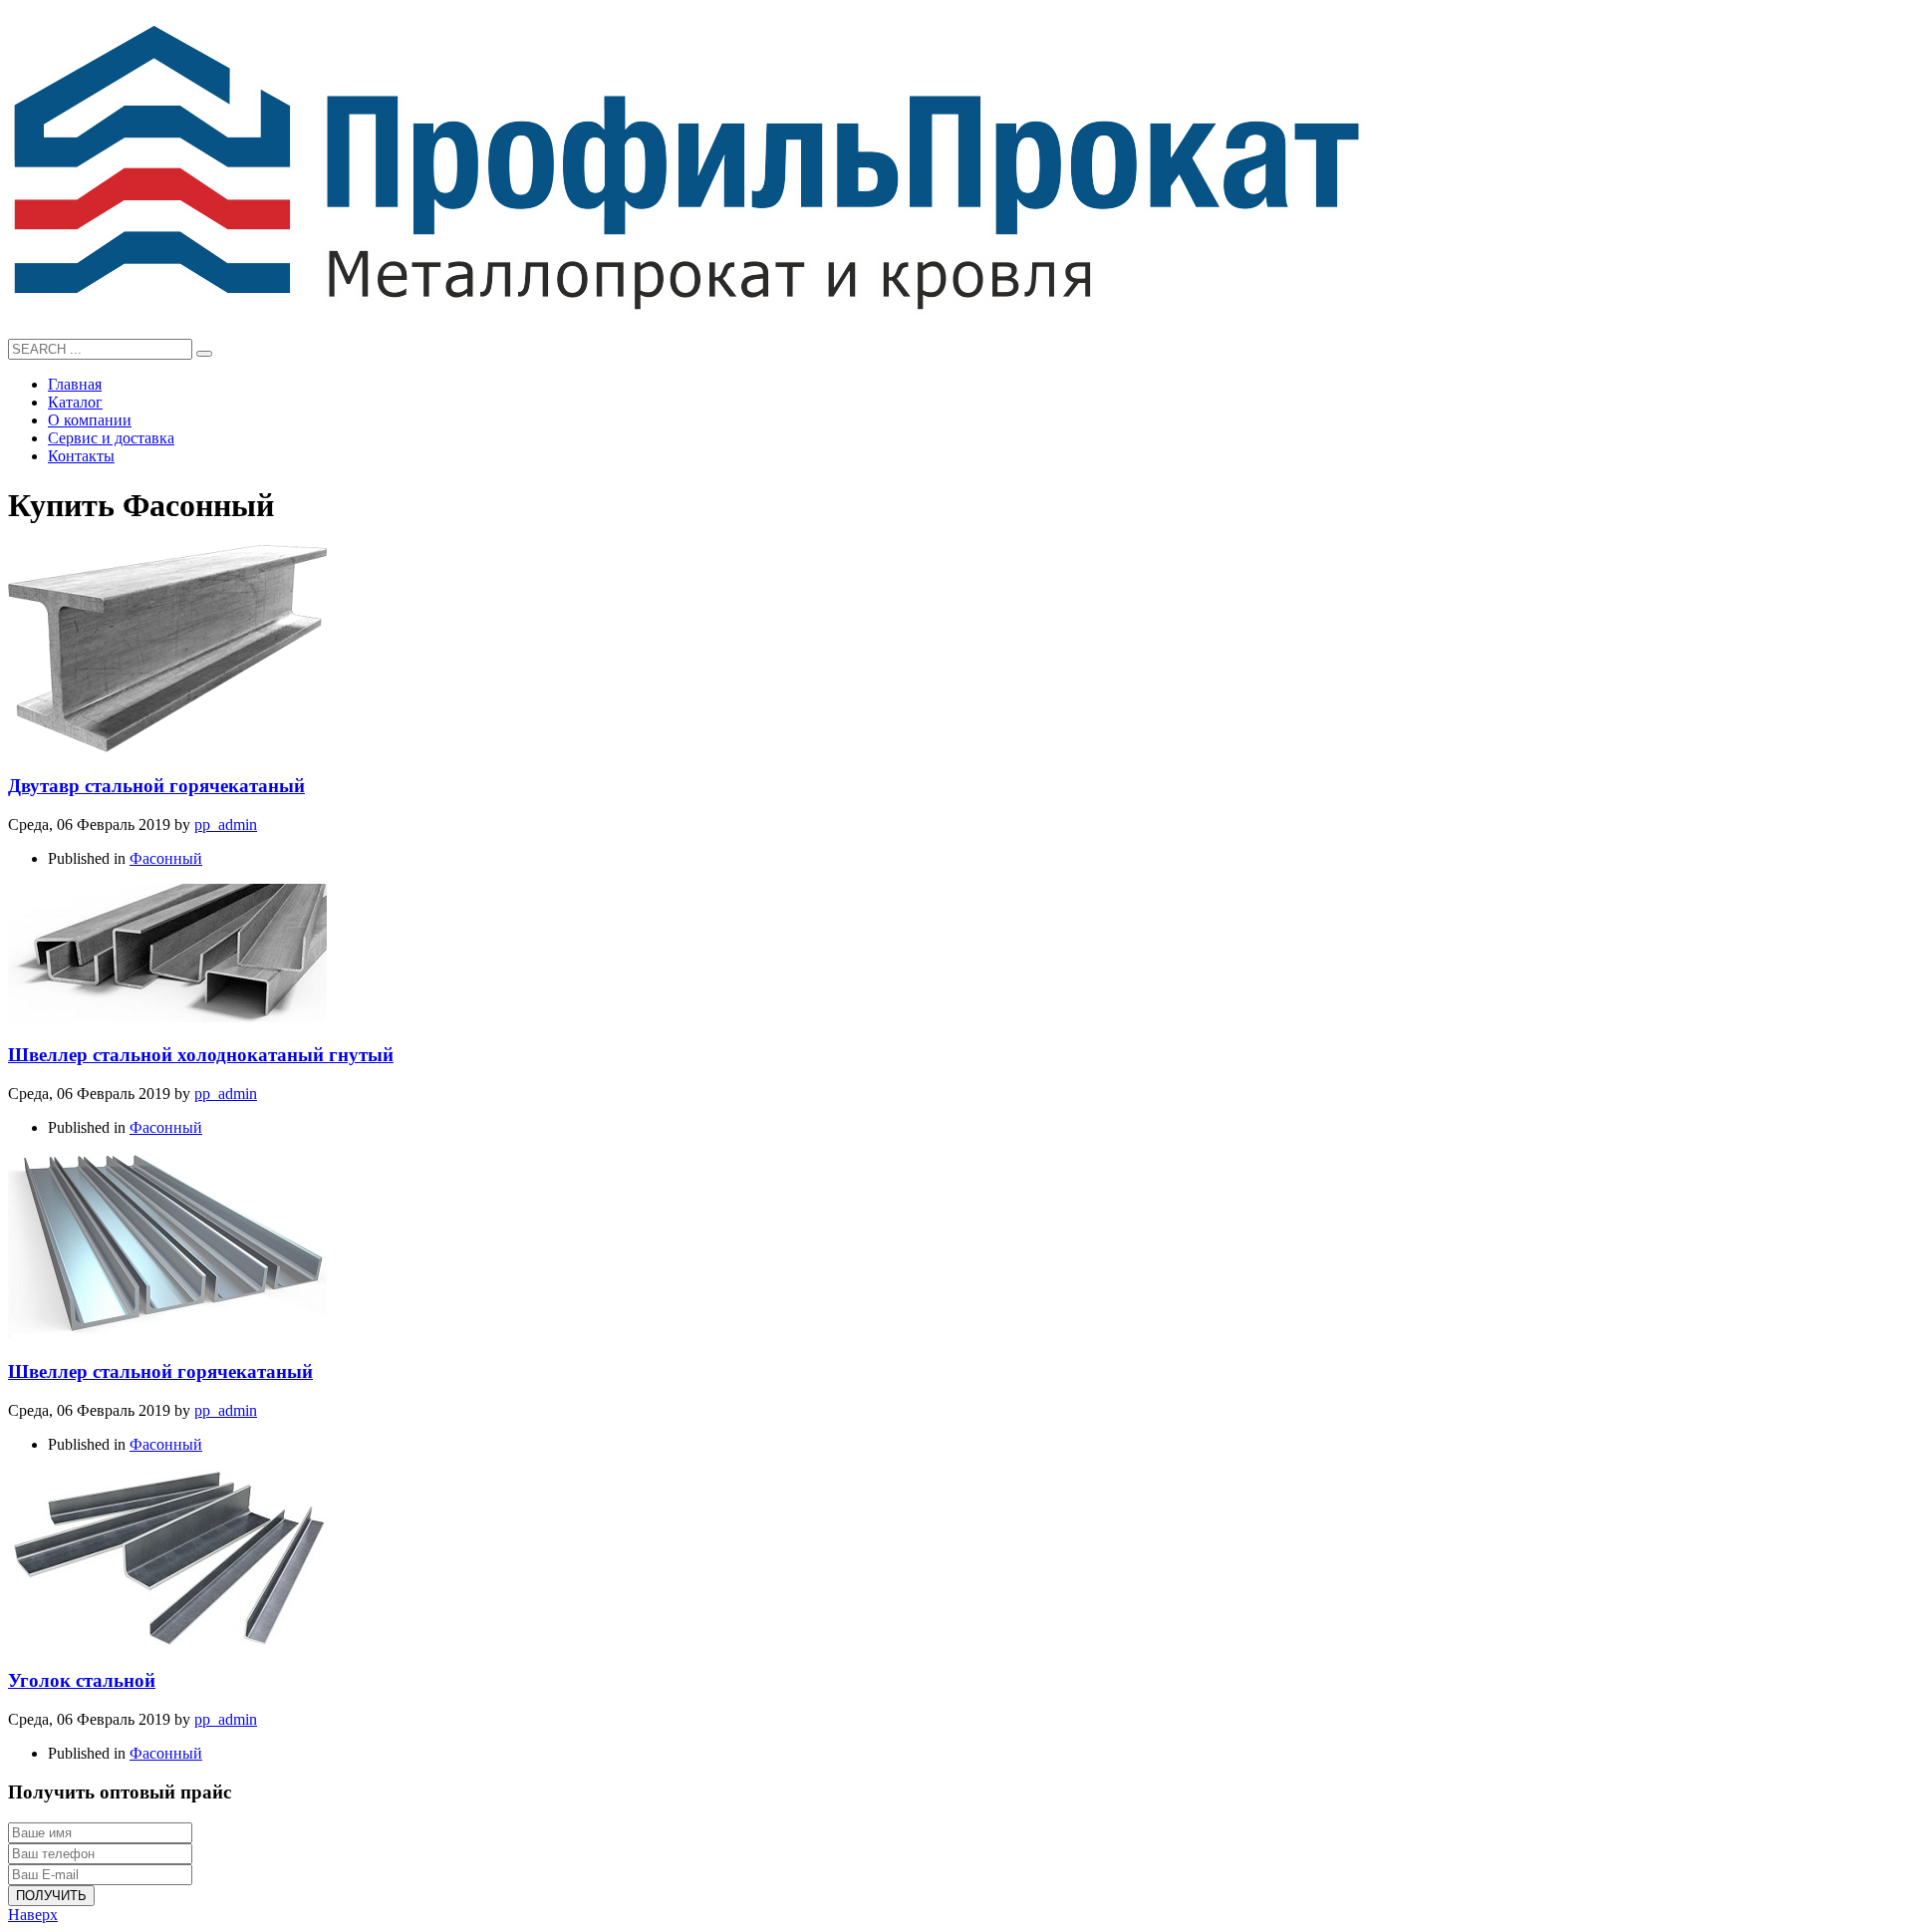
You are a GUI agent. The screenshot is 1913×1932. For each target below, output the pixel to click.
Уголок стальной (82, 1680)
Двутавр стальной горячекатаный (156, 786)
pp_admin (226, 825)
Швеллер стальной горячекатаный (160, 1372)
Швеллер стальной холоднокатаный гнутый (201, 1055)
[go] (204, 354)
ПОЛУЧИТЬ (51, 1896)
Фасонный (166, 858)
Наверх (33, 1915)
